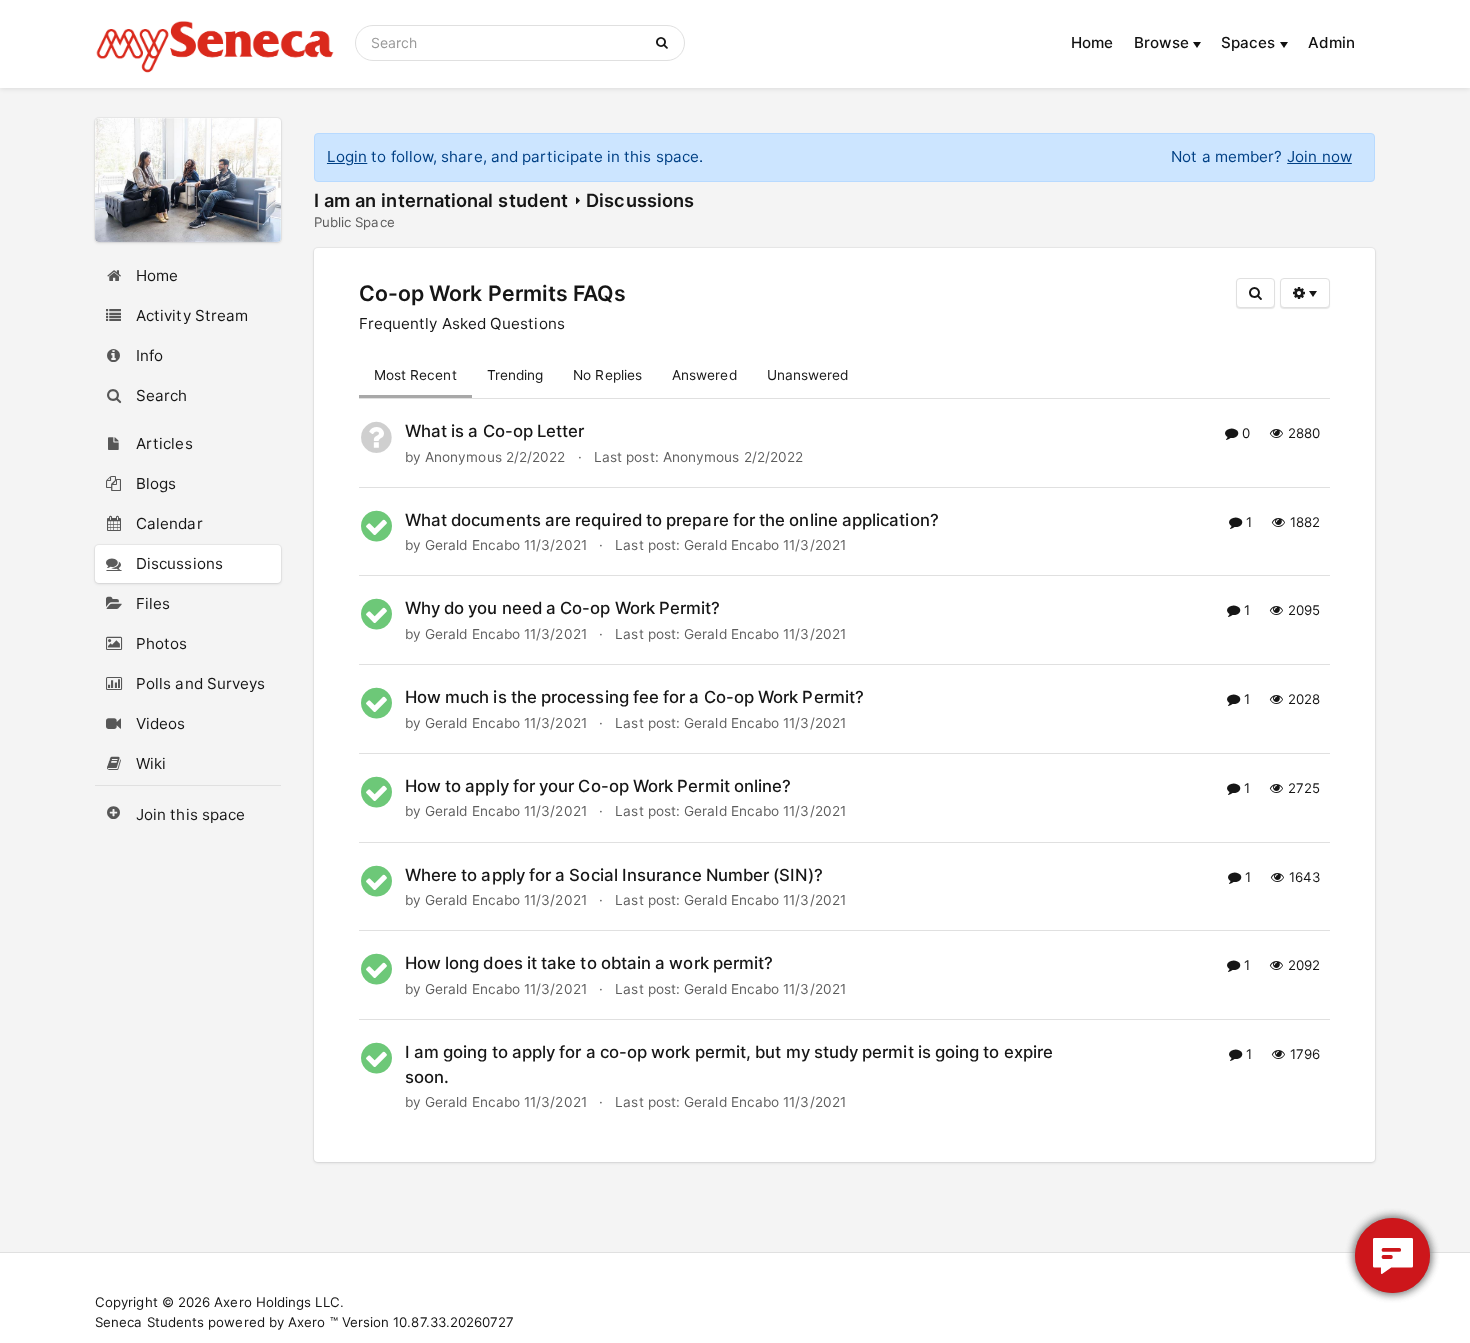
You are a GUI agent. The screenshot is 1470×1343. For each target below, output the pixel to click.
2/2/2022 (774, 457)
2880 (1302, 433)
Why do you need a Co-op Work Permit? (563, 608)
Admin (1331, 42)
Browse (1164, 42)
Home (1092, 42)
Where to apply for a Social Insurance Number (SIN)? (614, 875)
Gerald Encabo (472, 545)
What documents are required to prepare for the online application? (672, 520)
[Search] (665, 43)
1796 (1303, 1054)
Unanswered (808, 375)
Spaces (1250, 42)
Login (347, 156)
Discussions (640, 200)
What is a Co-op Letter (495, 431)
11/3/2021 (814, 545)
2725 (1302, 788)
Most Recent (415, 375)
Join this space (190, 814)
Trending (515, 375)
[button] (1255, 293)
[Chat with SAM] (1392, 1255)
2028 (1302, 699)
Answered (704, 375)
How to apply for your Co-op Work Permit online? (598, 786)
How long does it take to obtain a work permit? (589, 963)
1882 (1303, 522)
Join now (1319, 156)
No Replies (607, 375)
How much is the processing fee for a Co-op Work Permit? (634, 697)
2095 (1302, 610)
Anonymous (463, 457)
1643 (1302, 877)
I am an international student (441, 200)
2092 (1302, 965)
